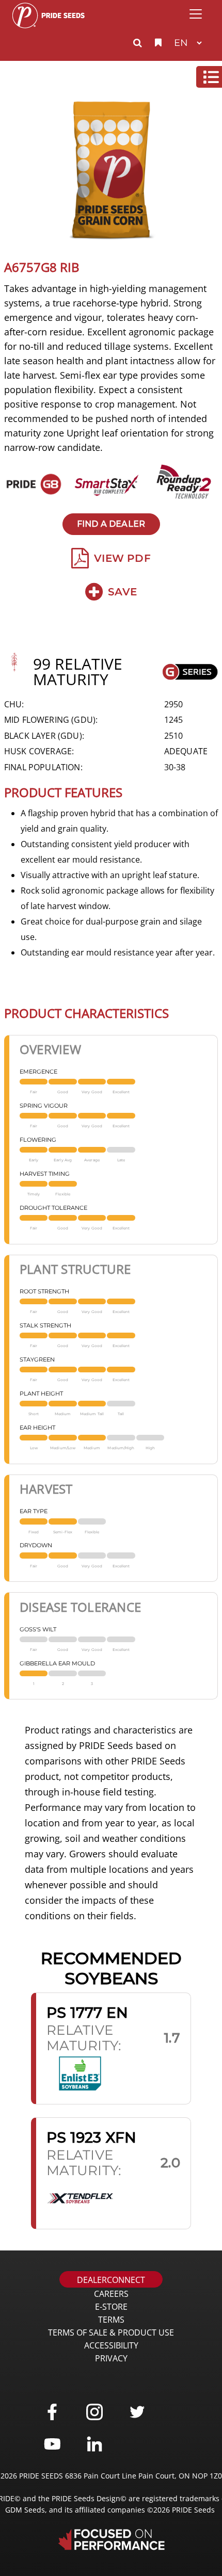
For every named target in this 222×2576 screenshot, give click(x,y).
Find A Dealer (111, 524)
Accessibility (111, 2345)
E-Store (111, 2307)
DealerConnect (111, 2280)
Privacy (111, 2358)
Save (122, 592)
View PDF (122, 558)
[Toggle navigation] (196, 14)
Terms (111, 2320)
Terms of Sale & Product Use (111, 2332)
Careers (111, 2294)
